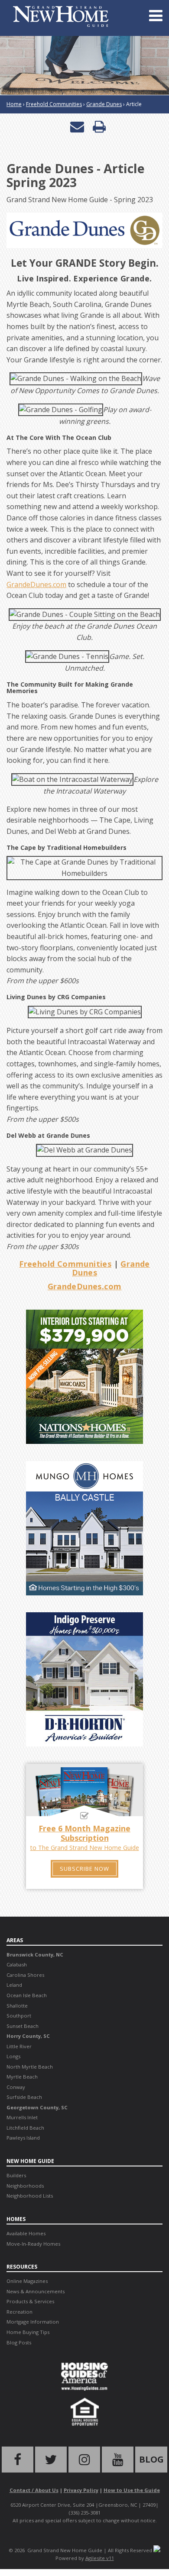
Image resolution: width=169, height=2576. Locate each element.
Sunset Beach (23, 2026)
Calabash (17, 1964)
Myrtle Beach (22, 2077)
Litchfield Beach (25, 2128)
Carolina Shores (25, 1975)
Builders (16, 2175)
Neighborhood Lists (30, 2196)
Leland (14, 1985)
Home (14, 104)
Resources (22, 2267)
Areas (15, 1940)
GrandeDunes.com (36, 584)
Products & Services (30, 2301)
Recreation (19, 2312)
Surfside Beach (24, 2097)
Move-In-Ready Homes (33, 2244)
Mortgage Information (33, 2322)
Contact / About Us (34, 2490)
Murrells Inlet (22, 2117)
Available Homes (26, 2233)
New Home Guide (30, 2161)
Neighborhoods (25, 2186)
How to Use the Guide (132, 2490)
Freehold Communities (54, 104)
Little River (19, 2046)
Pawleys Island (23, 2138)
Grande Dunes (104, 104)
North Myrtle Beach (30, 2067)
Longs (13, 2056)
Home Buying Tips (28, 2332)
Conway (16, 2087)
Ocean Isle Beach (27, 1995)
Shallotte (17, 2006)
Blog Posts (19, 2342)
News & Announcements (36, 2291)
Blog (151, 2459)
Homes (16, 2219)
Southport (19, 2016)
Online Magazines (27, 2281)
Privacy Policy (81, 2490)
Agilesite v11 (100, 2558)
